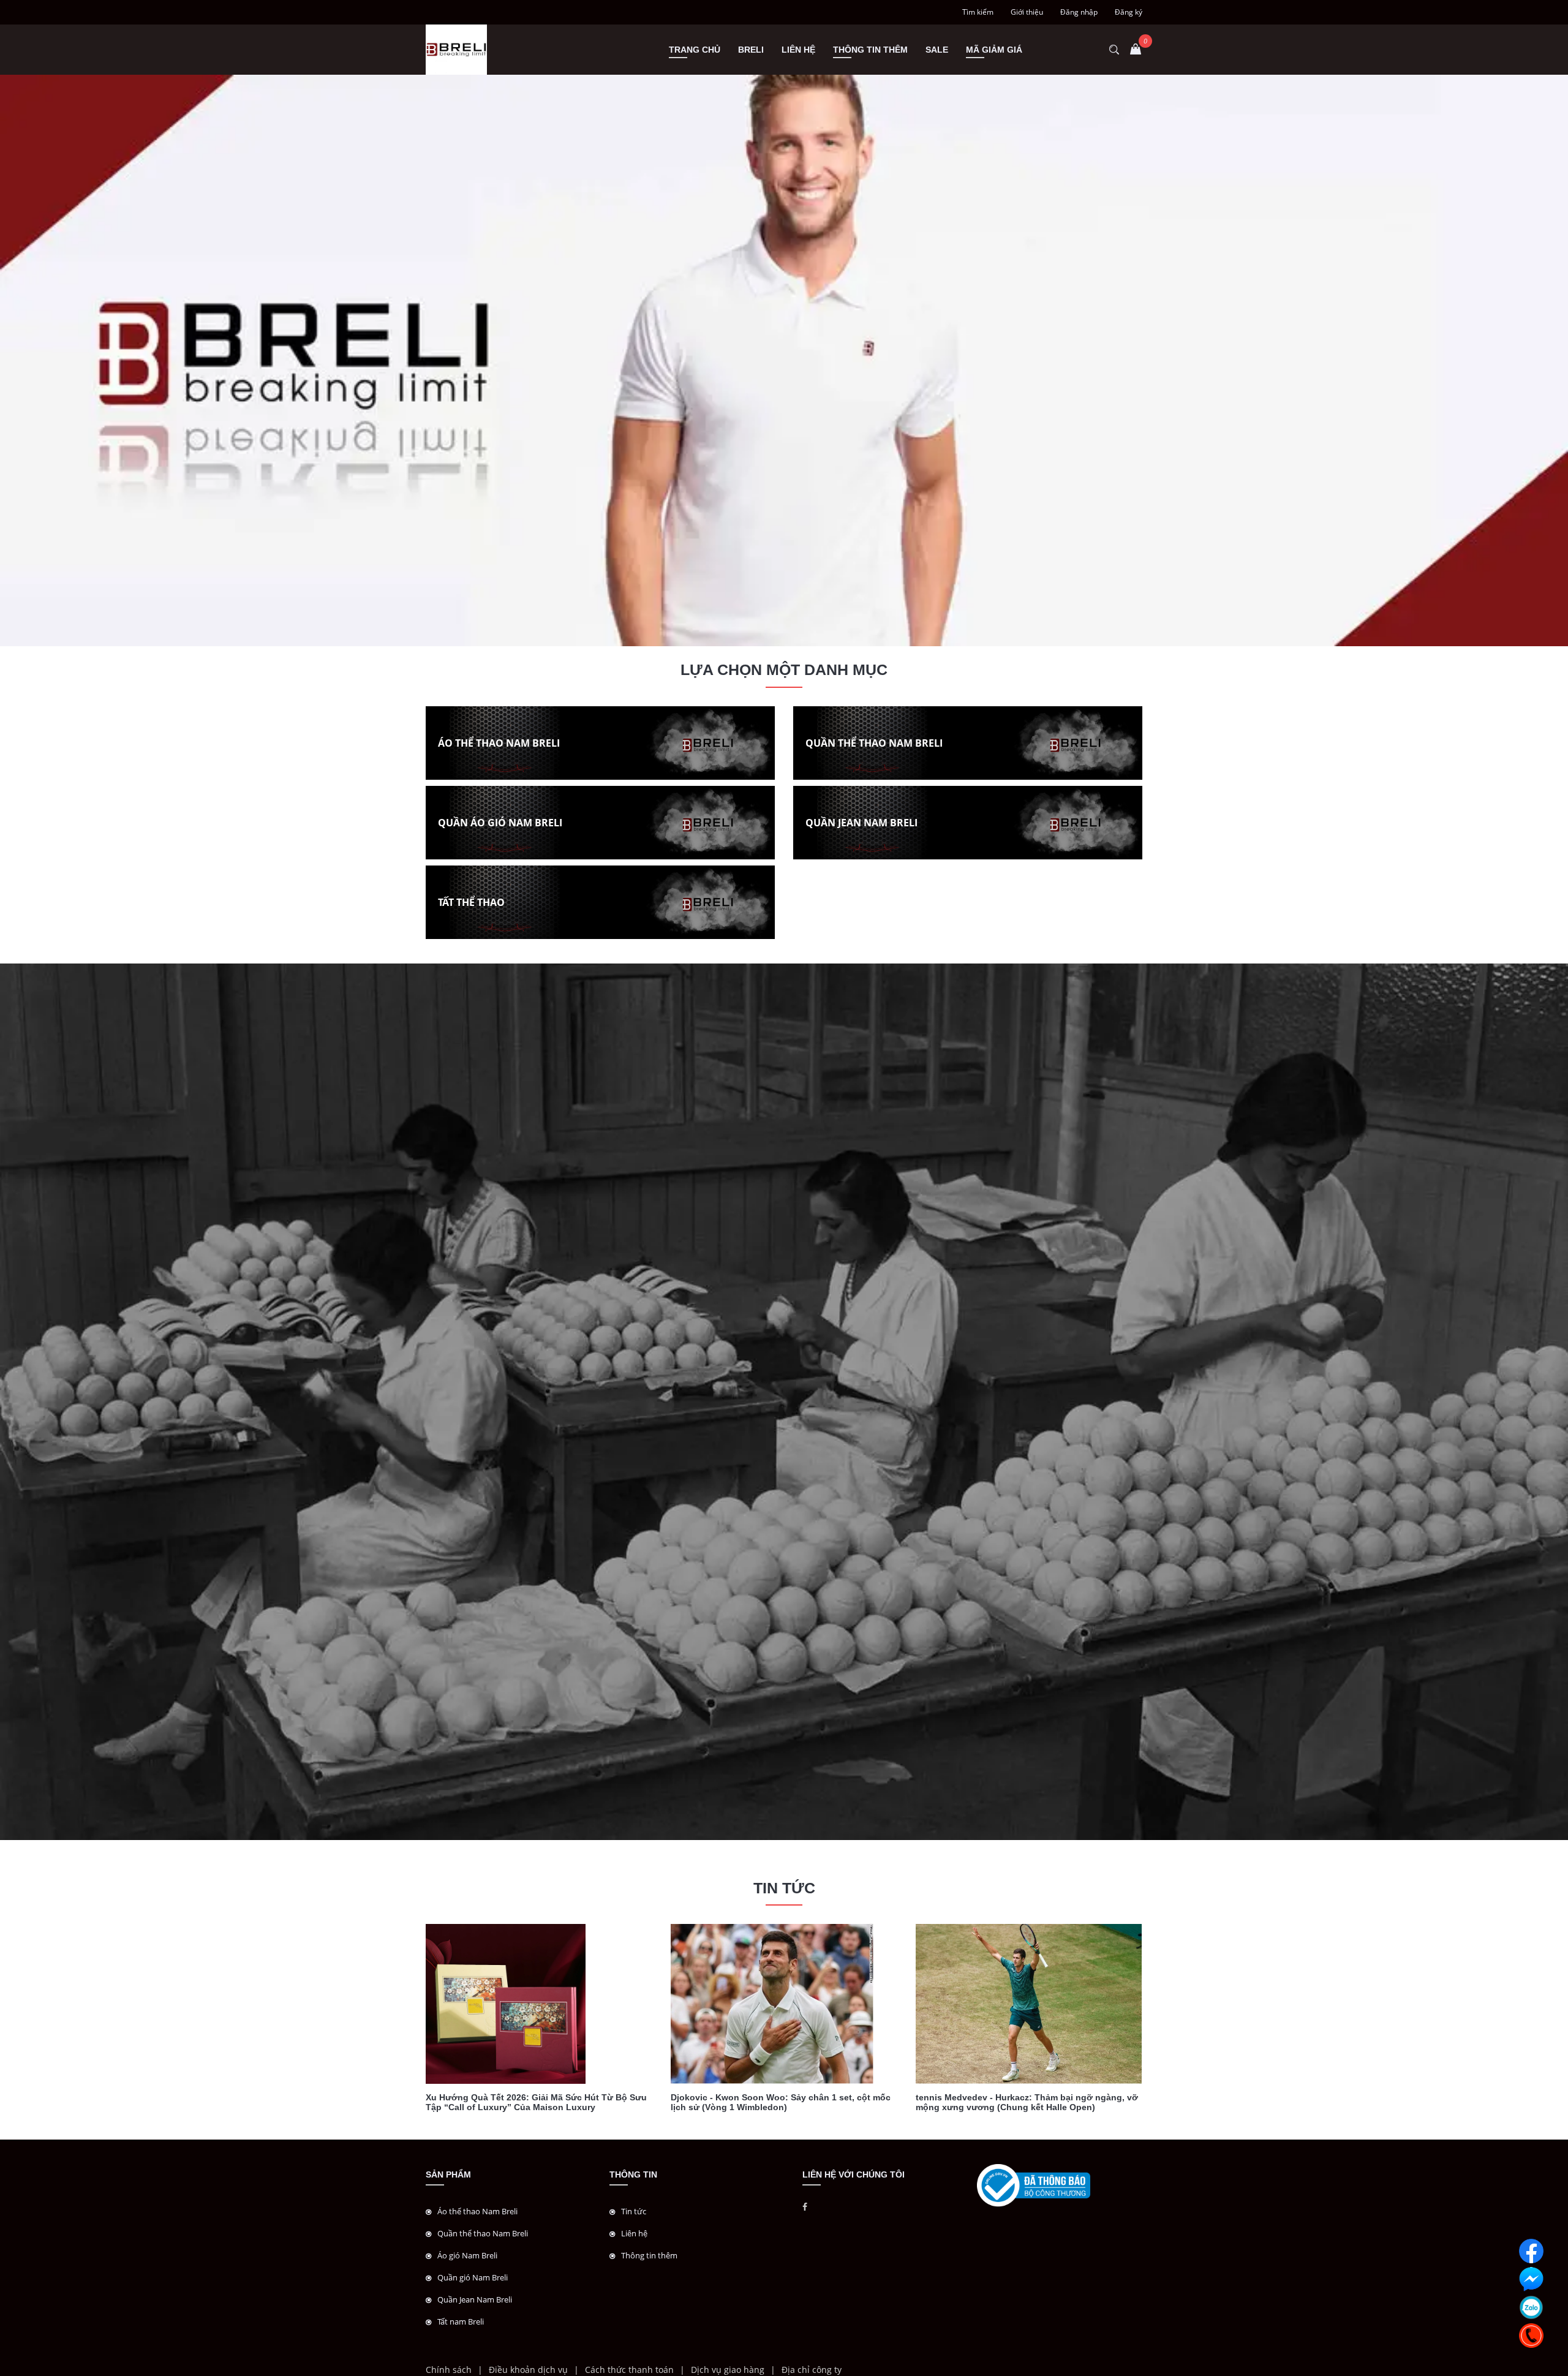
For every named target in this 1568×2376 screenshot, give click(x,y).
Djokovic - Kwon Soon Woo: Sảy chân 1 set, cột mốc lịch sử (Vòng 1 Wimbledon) (781, 2102)
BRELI (751, 50)
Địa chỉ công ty (812, 2370)
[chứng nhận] (1034, 2185)
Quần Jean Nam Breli (475, 2299)
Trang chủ (695, 50)
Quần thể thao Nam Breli (483, 2233)
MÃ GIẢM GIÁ (994, 50)
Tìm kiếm (978, 12)
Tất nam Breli (461, 2321)
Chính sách (449, 2370)
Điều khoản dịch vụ (528, 2370)
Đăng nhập (1079, 12)
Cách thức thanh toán (629, 2370)
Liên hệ (798, 50)
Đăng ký (1129, 12)
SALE (937, 50)
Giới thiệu (1027, 12)
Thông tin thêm (870, 50)
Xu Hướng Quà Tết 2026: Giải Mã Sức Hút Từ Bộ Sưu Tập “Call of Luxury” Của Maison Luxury (536, 2102)
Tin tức (634, 2211)
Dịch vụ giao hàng (728, 2370)
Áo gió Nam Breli (467, 2255)
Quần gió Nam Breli (473, 2277)
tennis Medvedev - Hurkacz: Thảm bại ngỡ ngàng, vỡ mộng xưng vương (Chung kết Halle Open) (1027, 2102)
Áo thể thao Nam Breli (477, 2211)
